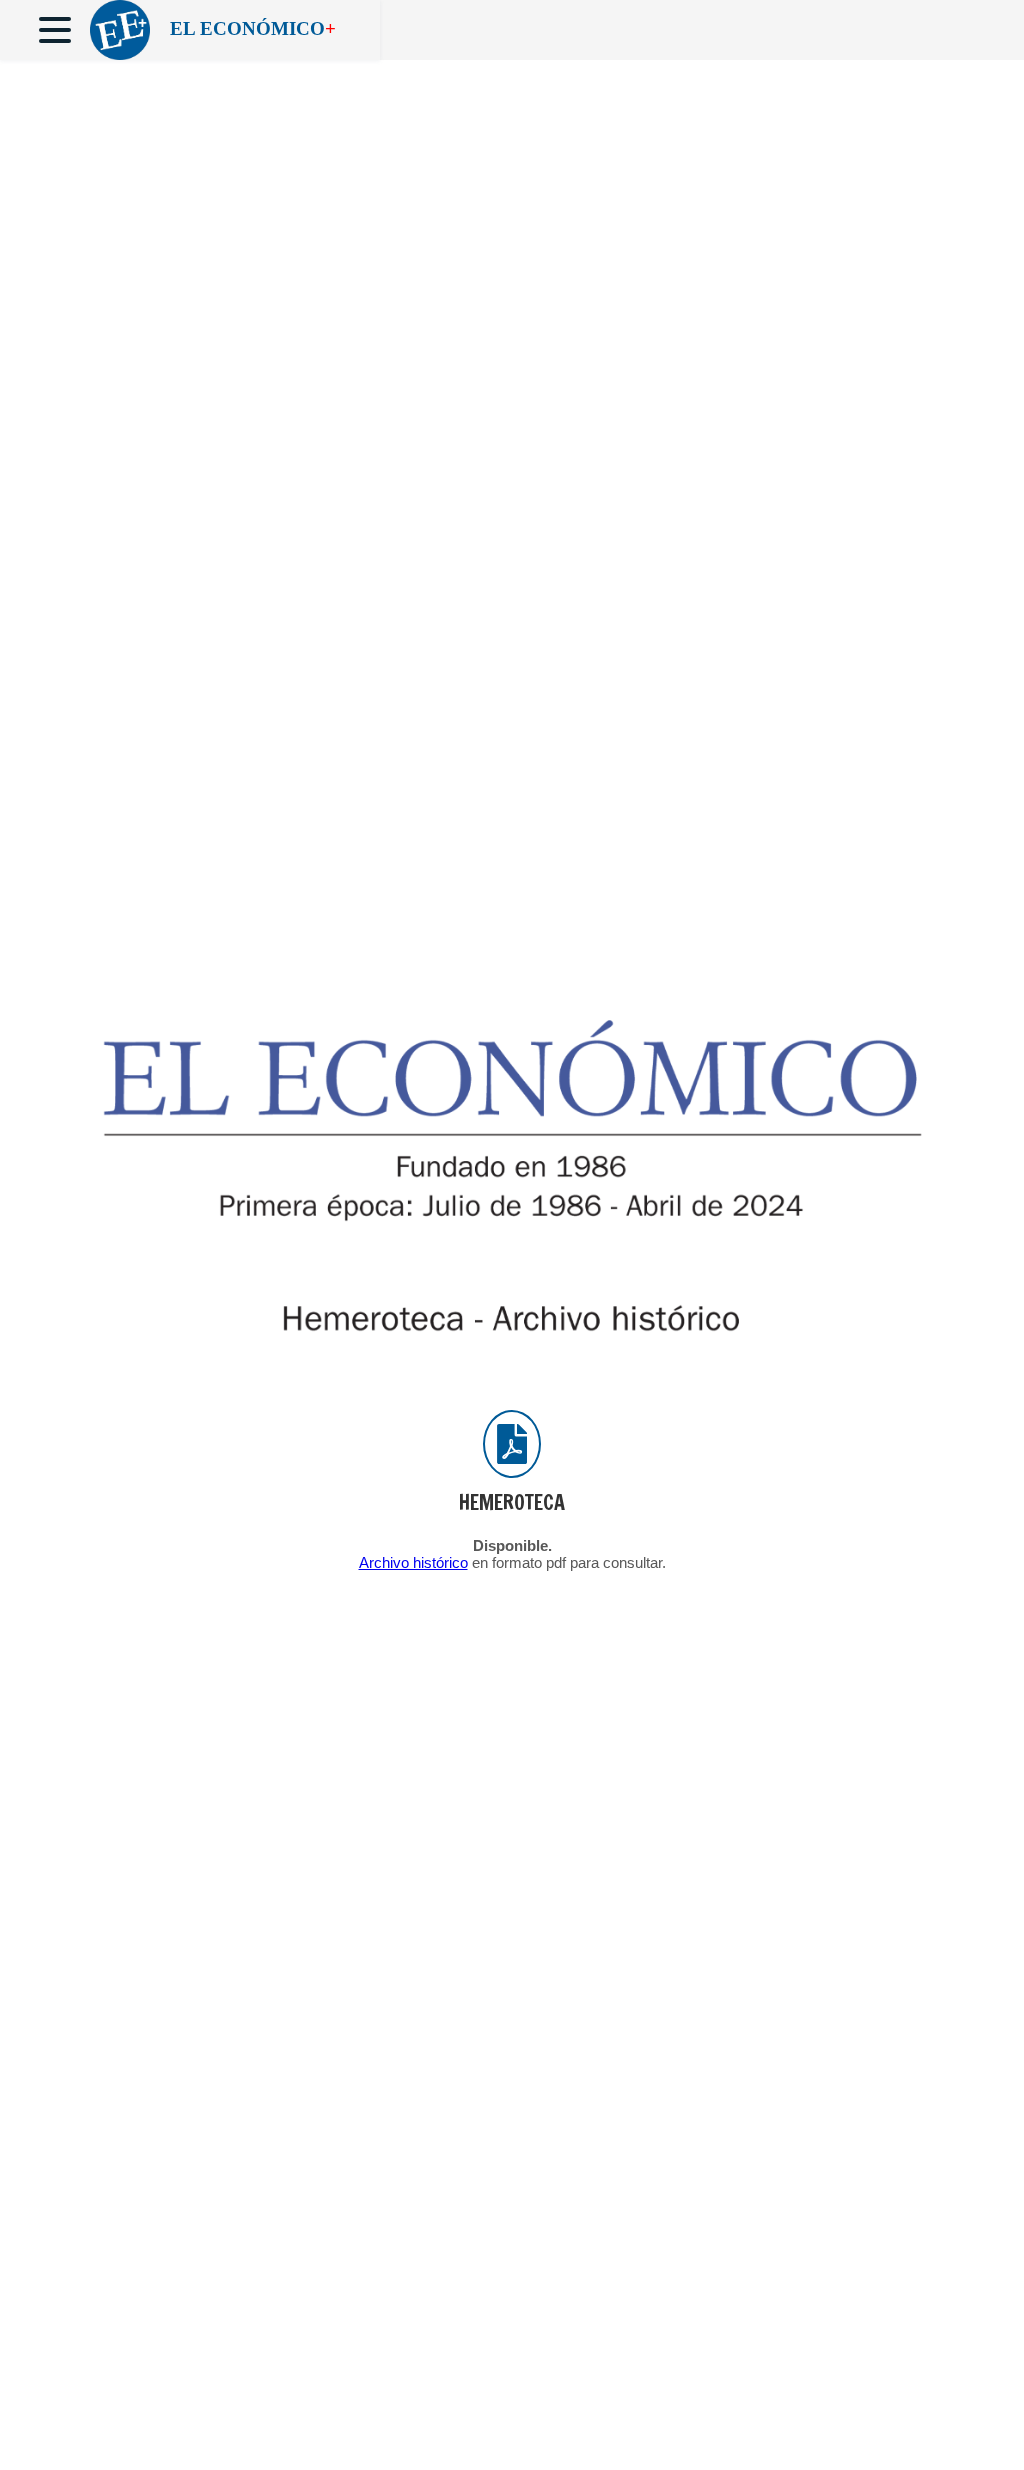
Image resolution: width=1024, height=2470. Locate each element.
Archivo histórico (413, 1562)
